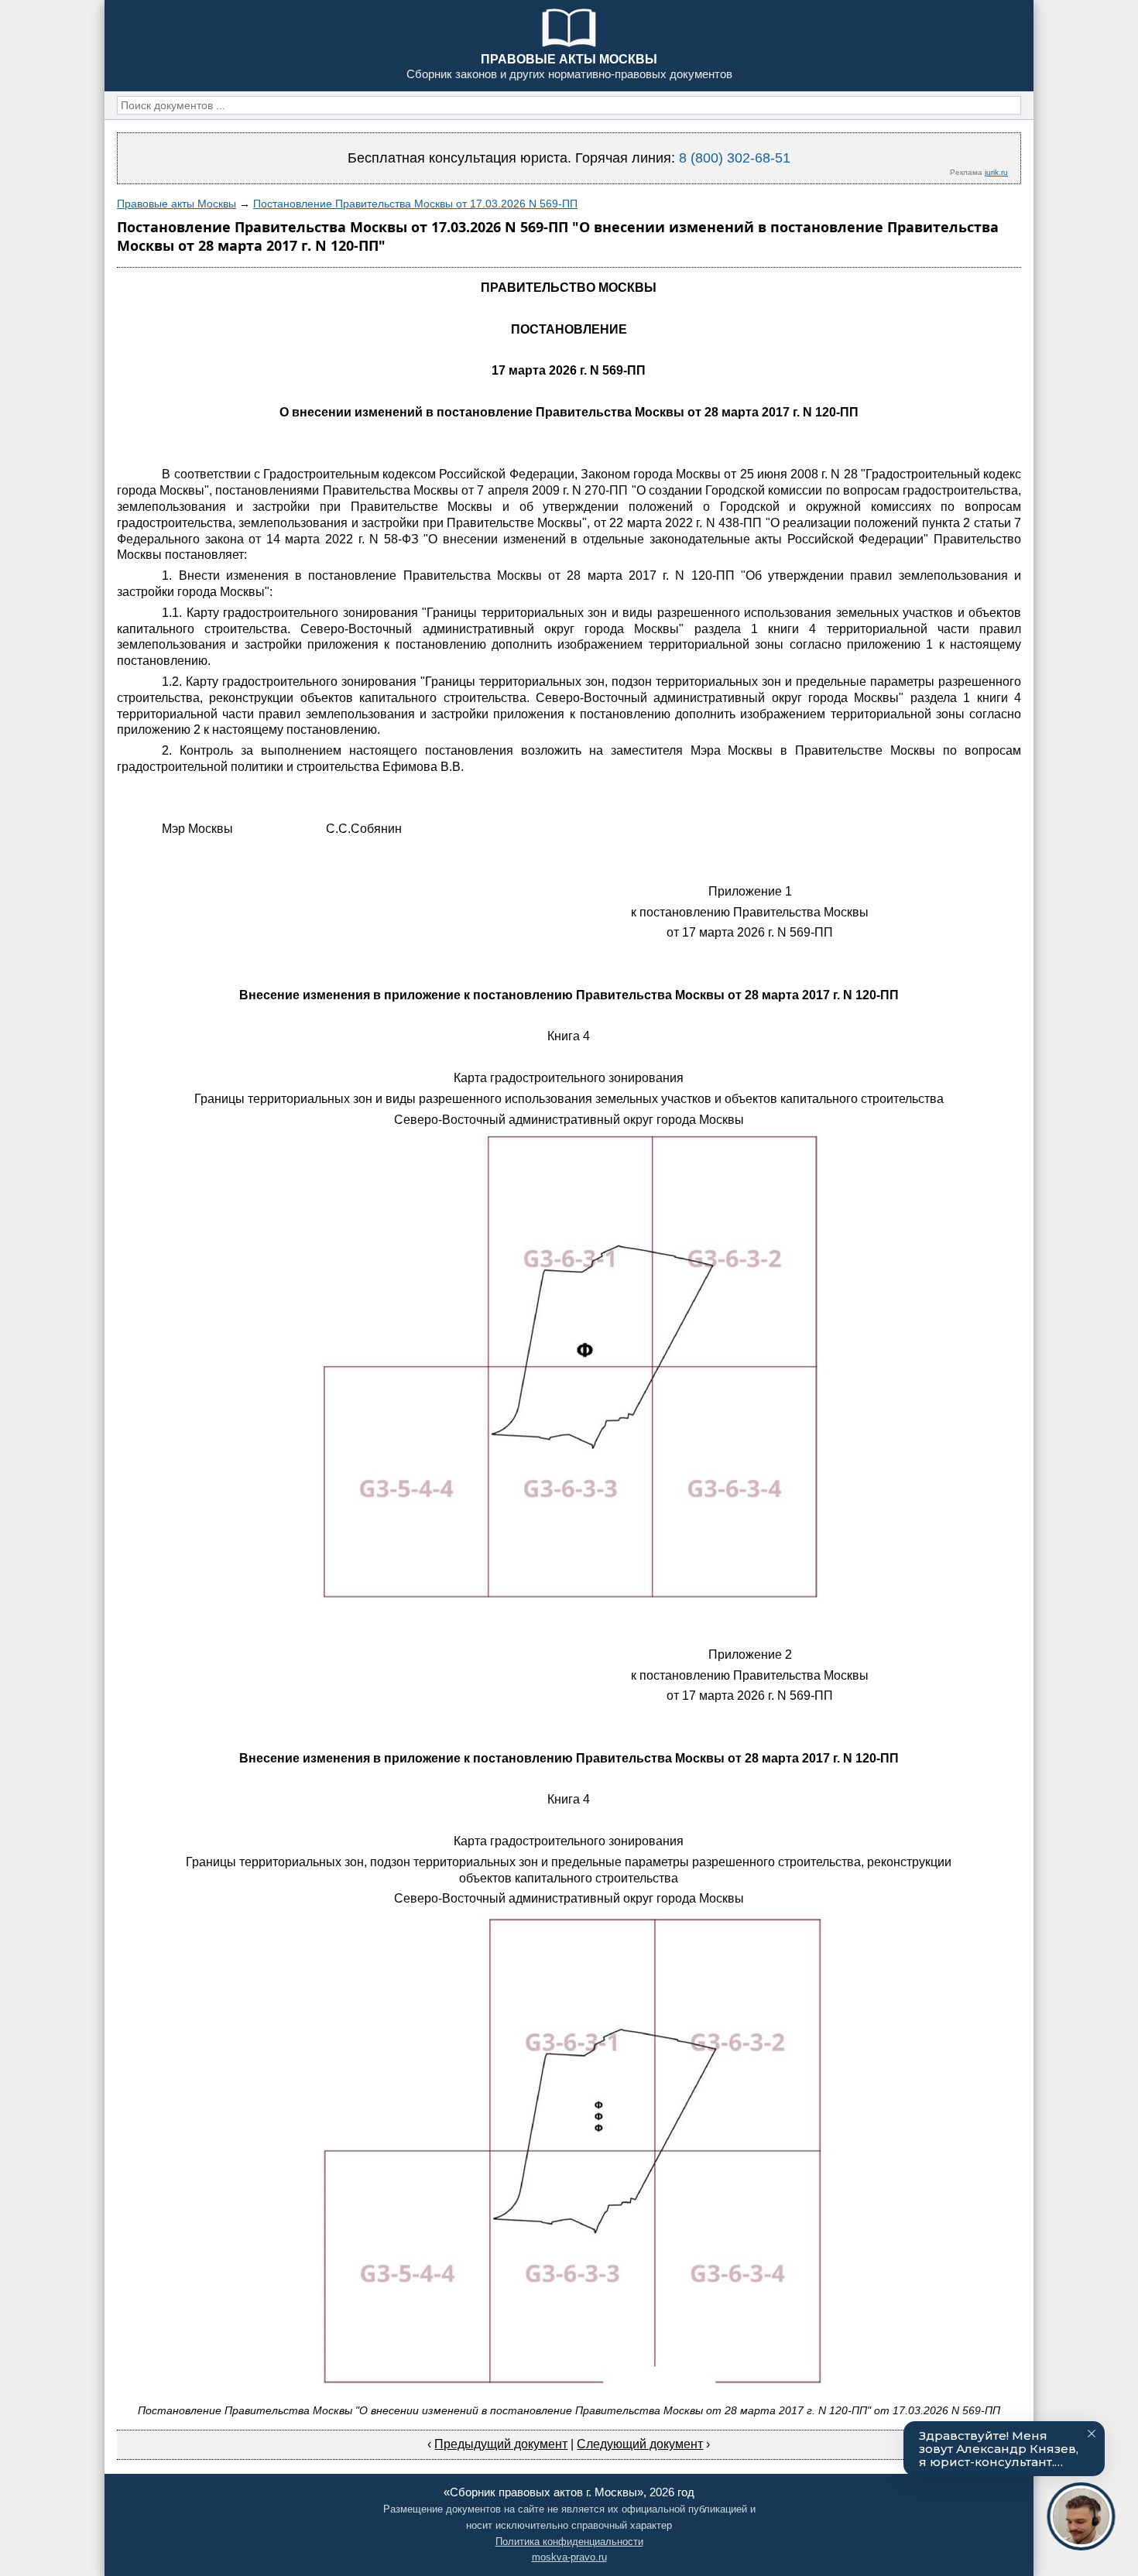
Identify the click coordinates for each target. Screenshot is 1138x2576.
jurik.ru (996, 172)
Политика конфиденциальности (569, 2542)
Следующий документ (640, 2444)
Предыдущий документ (501, 2444)
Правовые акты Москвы (177, 204)
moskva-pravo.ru (569, 2557)
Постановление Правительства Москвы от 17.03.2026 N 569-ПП (415, 204)
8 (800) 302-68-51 (735, 158)
